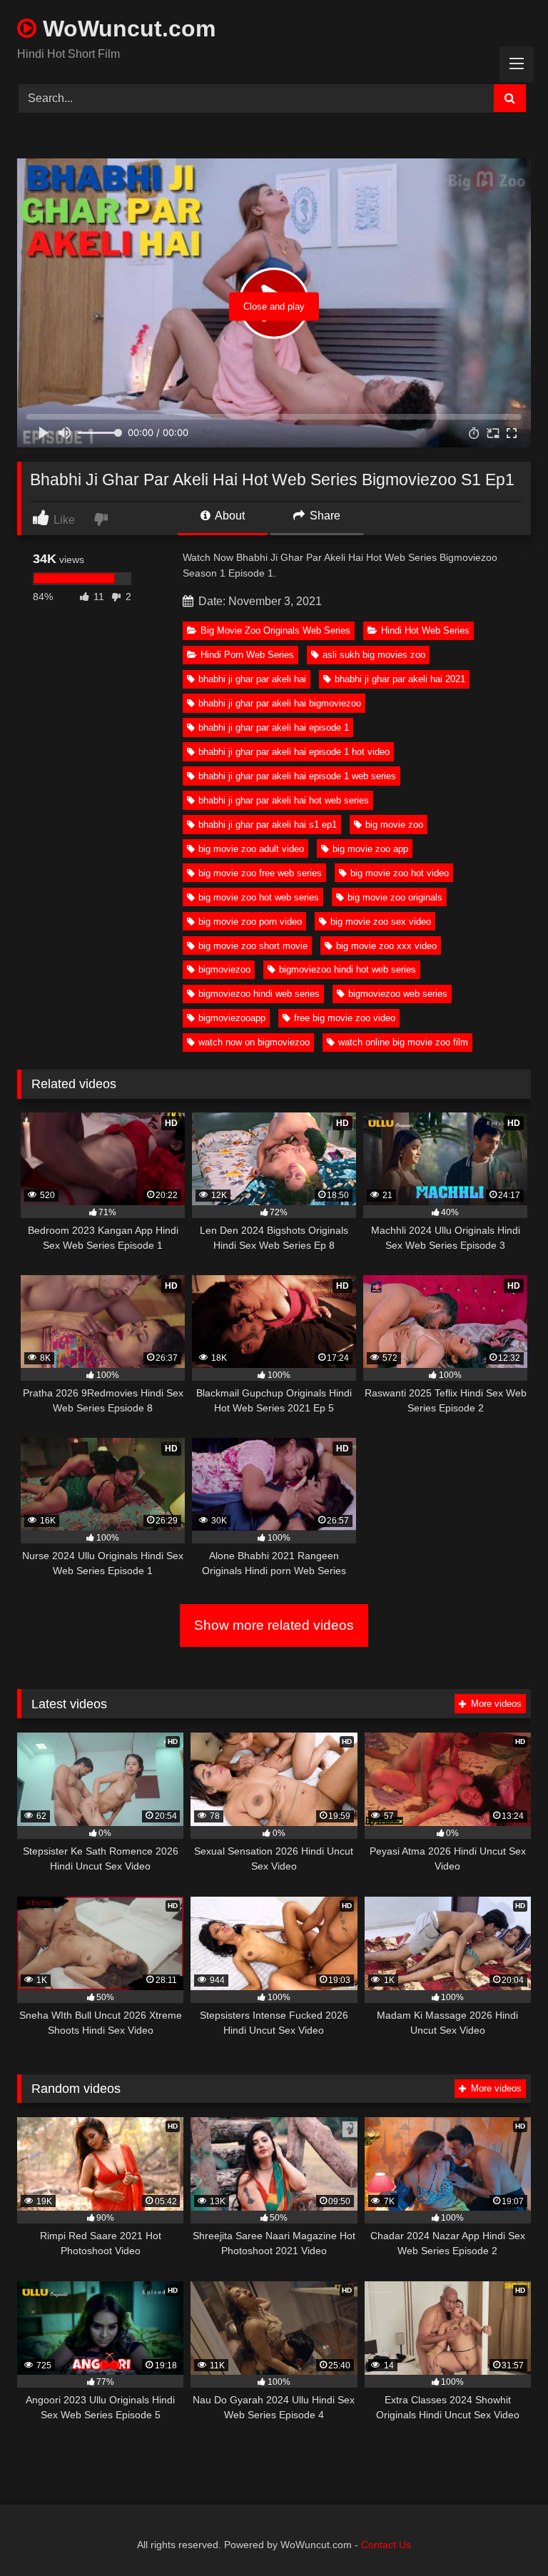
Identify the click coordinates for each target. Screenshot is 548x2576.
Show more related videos (274, 1625)
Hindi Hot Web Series (425, 630)
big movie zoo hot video (400, 873)
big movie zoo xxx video (386, 946)
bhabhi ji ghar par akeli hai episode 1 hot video (294, 752)
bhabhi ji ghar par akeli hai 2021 (400, 679)
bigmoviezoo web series (398, 994)
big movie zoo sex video (381, 922)
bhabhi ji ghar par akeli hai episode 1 (274, 727)
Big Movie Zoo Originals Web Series (275, 630)
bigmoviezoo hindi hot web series (347, 969)
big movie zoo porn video (250, 922)
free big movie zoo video (345, 1018)
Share (324, 516)
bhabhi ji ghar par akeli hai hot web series (284, 800)
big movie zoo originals (395, 897)
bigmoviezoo (224, 969)
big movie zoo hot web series (259, 897)
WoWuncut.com (126, 29)
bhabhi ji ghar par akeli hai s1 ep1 (268, 825)
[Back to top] (504, 2534)
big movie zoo (394, 825)
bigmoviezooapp (232, 1018)
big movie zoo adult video (251, 849)
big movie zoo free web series (260, 873)
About (229, 516)
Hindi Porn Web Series (247, 655)
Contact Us (386, 2545)
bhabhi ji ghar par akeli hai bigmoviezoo (280, 703)
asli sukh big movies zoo (374, 655)
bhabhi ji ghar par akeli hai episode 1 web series (297, 776)
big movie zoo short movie (253, 946)
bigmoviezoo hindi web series (259, 994)
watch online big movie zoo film (403, 1042)
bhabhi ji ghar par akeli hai (252, 679)
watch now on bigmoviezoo (254, 1042)
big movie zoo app (370, 849)
